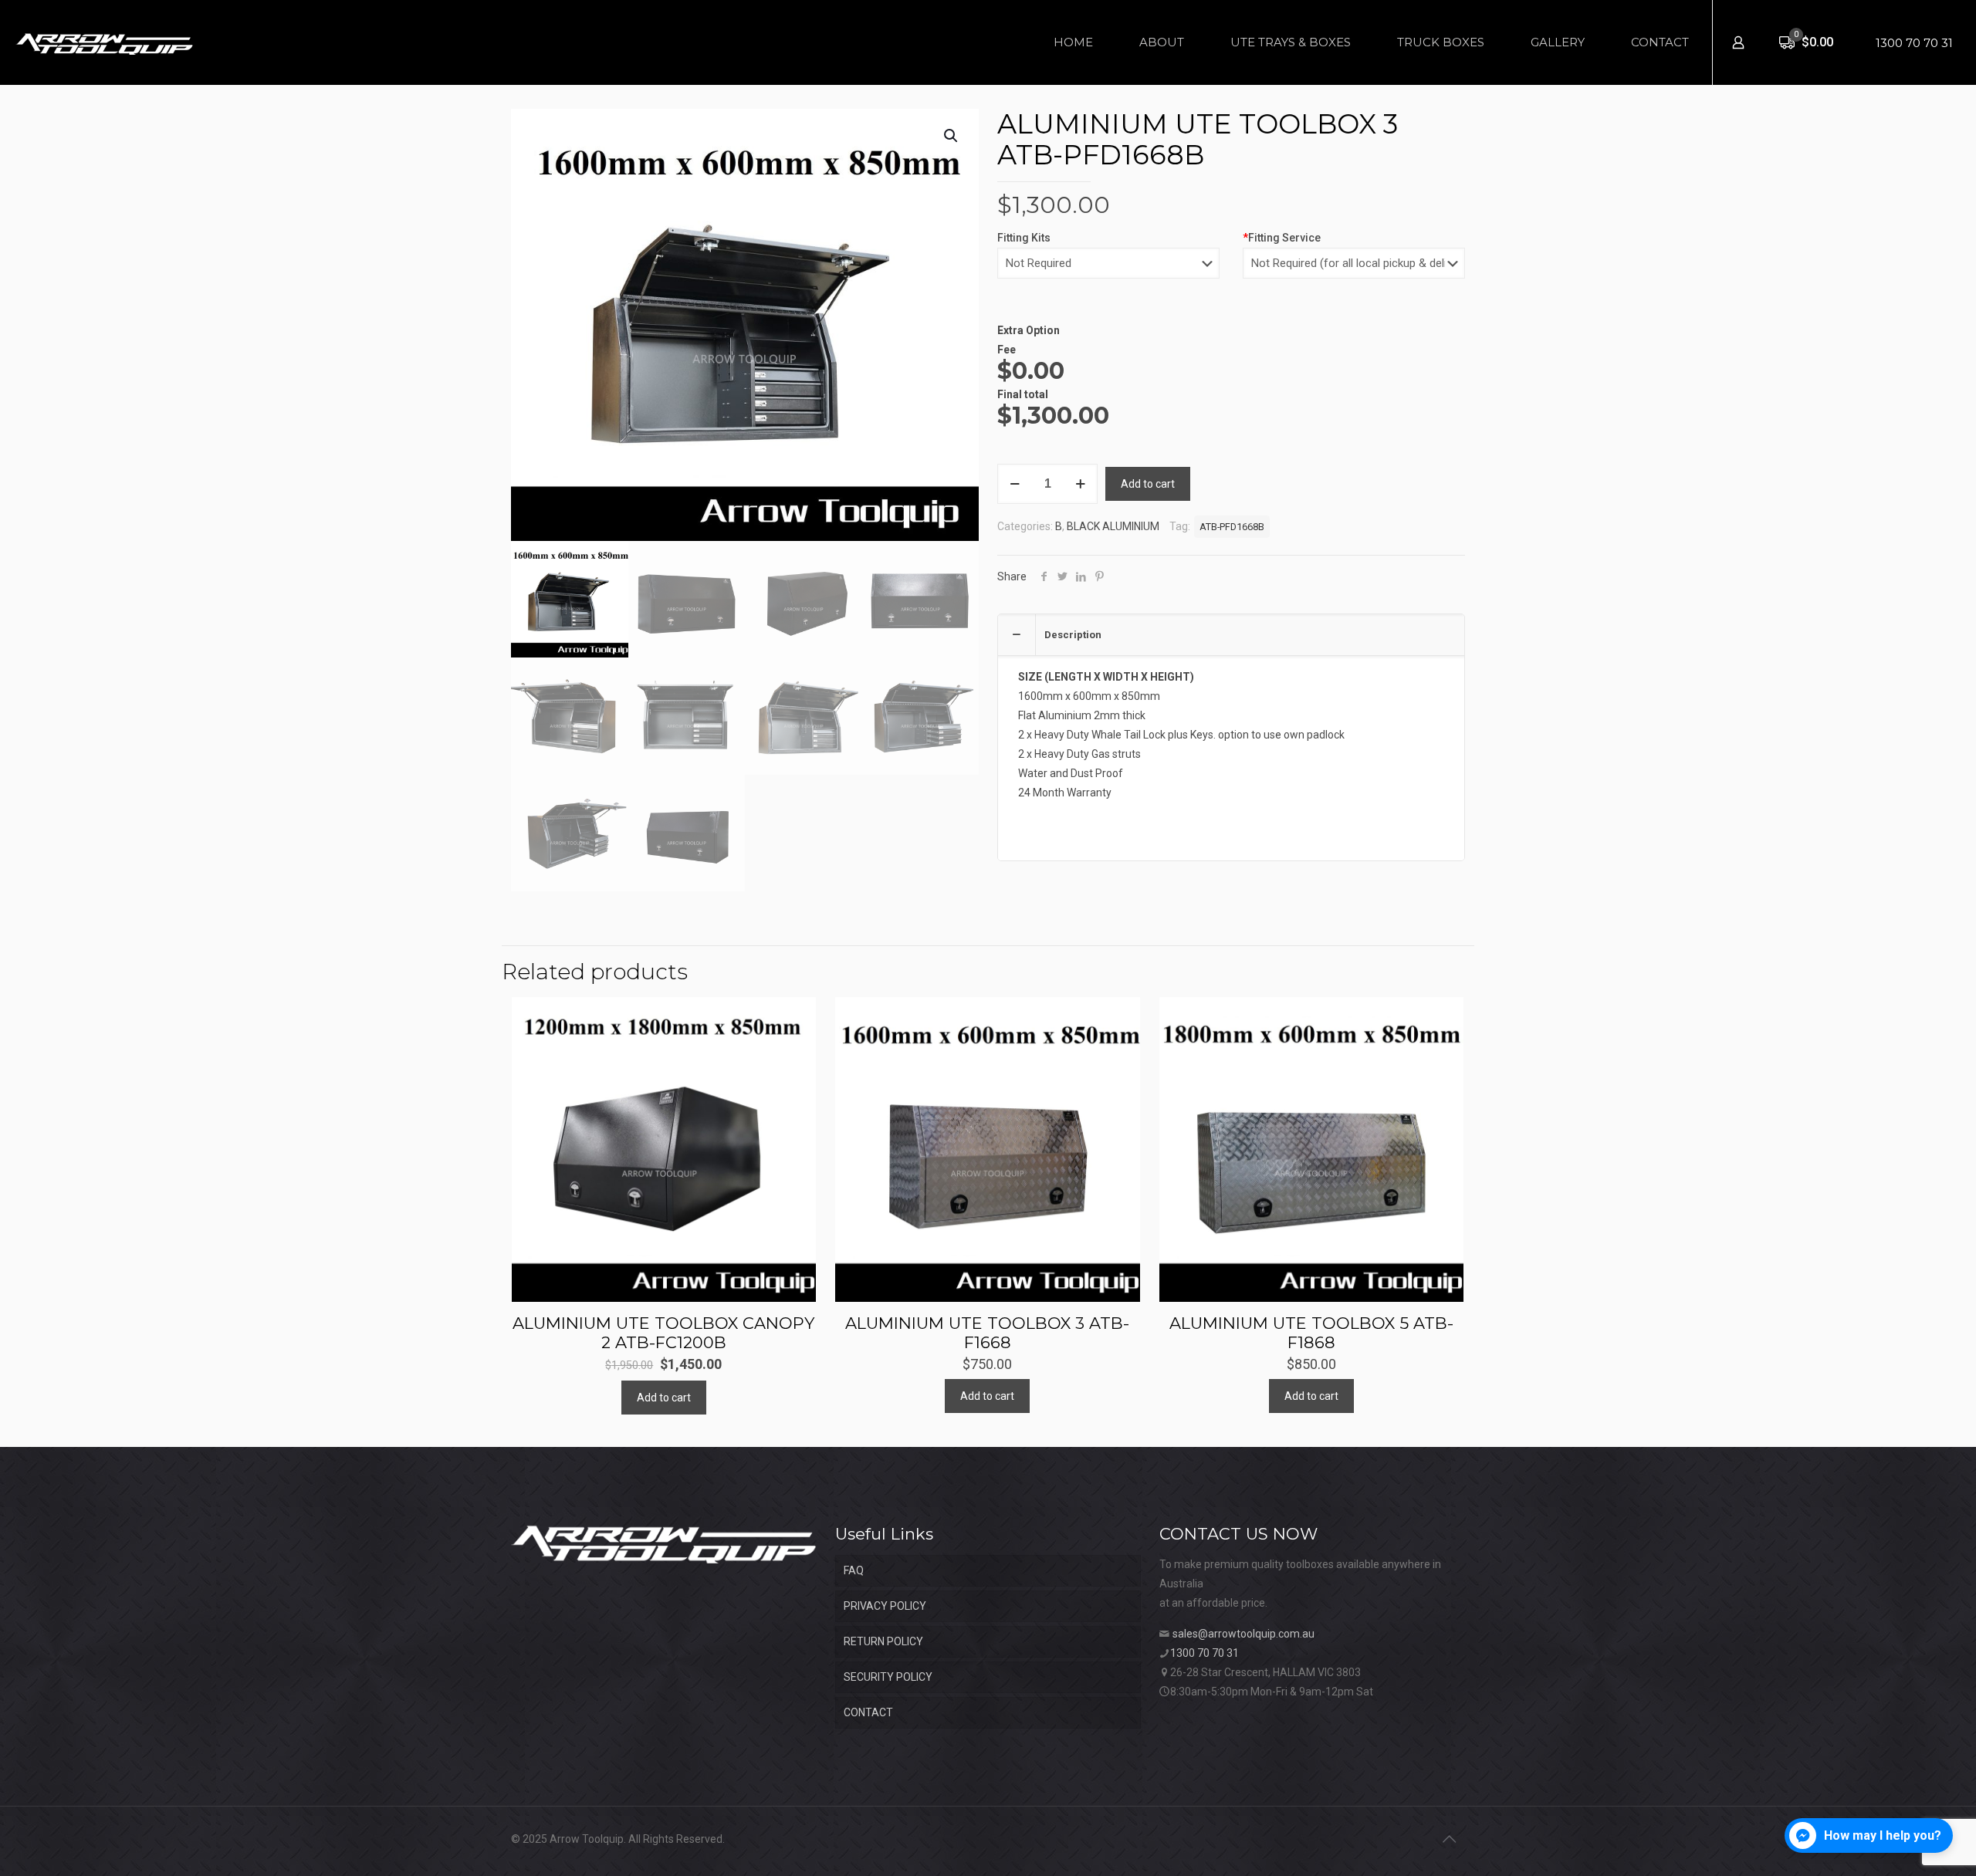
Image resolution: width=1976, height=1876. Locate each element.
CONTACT (868, 1712)
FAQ (854, 1570)
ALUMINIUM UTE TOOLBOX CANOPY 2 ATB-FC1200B (663, 1333)
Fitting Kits (1024, 238)
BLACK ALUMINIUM (1113, 526)
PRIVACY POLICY (885, 1606)
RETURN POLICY (883, 1641)
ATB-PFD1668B (1232, 527)
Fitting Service (1282, 238)
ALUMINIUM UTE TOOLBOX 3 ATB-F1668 (987, 1333)
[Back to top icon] (1449, 1839)
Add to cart (1148, 484)
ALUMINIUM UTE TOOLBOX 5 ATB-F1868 (1311, 1333)
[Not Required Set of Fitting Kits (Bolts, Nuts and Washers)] (1108, 271)
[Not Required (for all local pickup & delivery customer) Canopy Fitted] (1354, 271)
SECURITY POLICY (888, 1677)
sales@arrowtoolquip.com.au (1243, 1634)
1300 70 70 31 (1914, 43)
